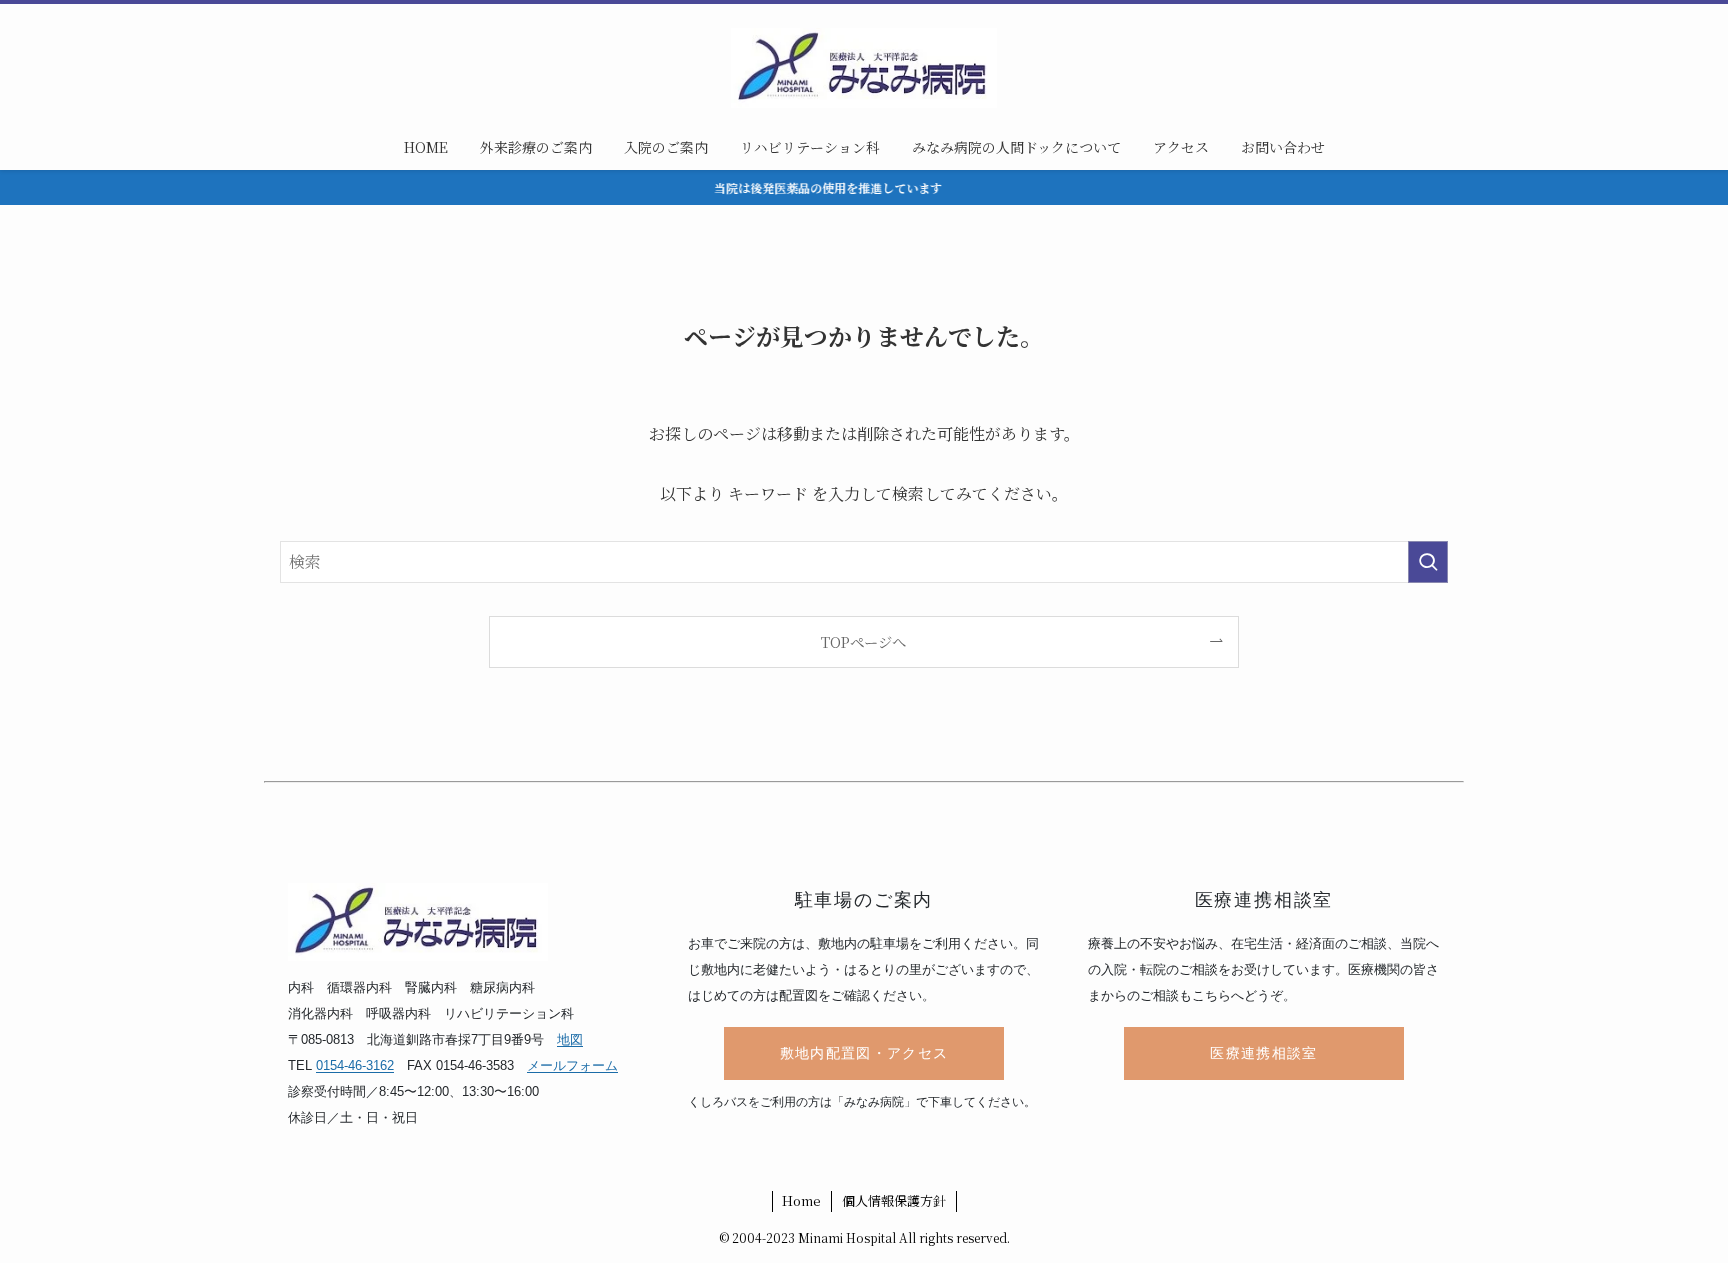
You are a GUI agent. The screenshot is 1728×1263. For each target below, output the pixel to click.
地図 (570, 1039)
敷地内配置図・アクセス (864, 1053)
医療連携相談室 (1263, 1053)
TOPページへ (863, 641)
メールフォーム (572, 1065)
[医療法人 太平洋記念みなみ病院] (864, 68)
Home (801, 1200)
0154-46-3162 (355, 1065)
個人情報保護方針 (894, 1200)
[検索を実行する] (1428, 562)
